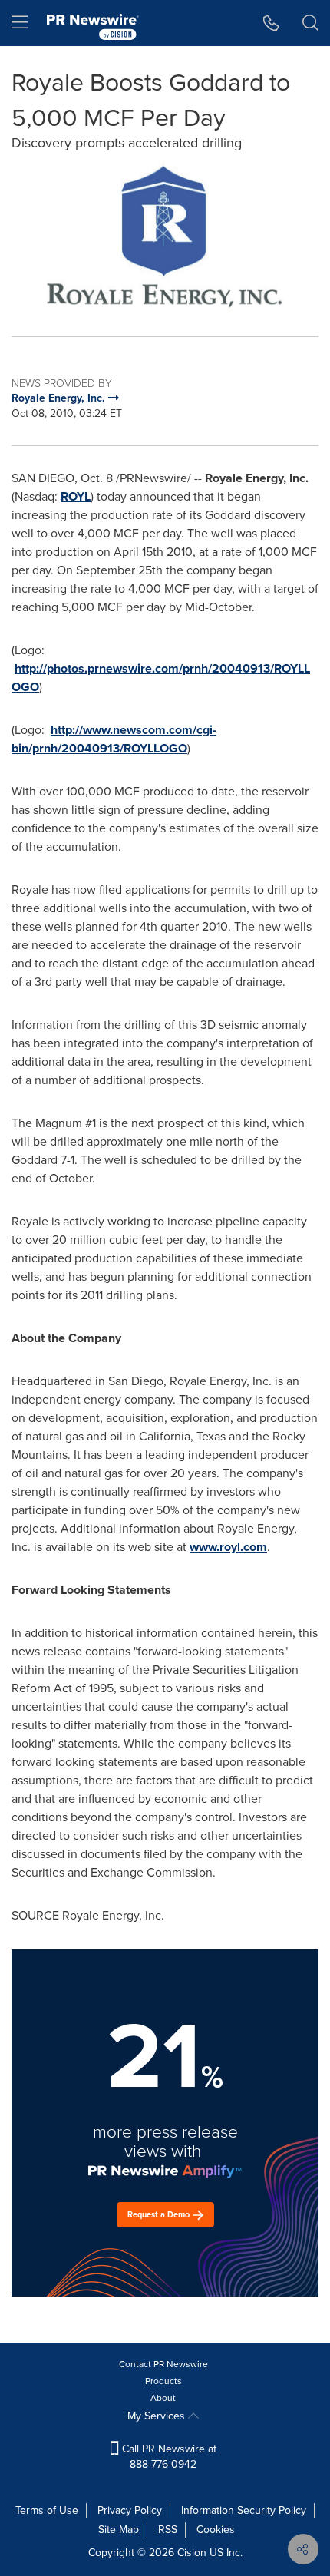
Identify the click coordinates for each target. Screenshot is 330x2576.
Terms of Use (47, 2510)
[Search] (310, 23)
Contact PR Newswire (163, 2364)
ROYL (76, 496)
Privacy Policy (130, 2510)
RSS (168, 2530)
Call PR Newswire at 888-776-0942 (168, 2457)
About (163, 2398)
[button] (165, 236)
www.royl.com (228, 1547)
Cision (192, 2553)
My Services (158, 2416)
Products (163, 2381)
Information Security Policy (244, 2510)
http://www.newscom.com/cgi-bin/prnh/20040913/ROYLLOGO (114, 739)
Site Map (119, 2530)
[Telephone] (271, 23)
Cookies (216, 2530)
